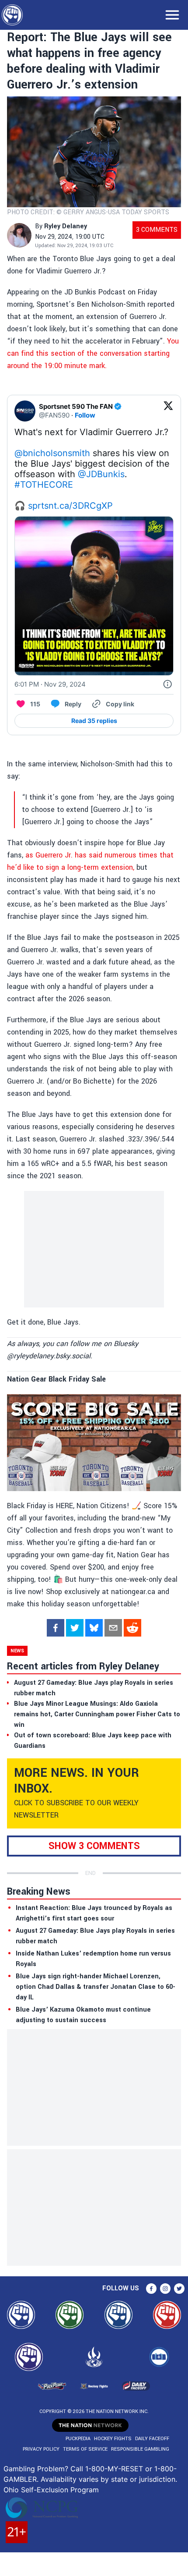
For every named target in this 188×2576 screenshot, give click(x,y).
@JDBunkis (101, 474)
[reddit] (132, 1628)
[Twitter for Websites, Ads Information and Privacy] (167, 684)
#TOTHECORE (44, 485)
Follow (85, 415)
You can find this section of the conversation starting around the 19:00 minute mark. (93, 353)
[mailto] (113, 1628)
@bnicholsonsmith (52, 453)
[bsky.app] (94, 1628)
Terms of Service (85, 2449)
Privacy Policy (41, 2449)
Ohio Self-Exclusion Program (51, 2490)
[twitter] (75, 1628)
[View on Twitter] (168, 411)
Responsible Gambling (140, 2449)
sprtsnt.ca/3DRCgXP (70, 506)
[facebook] (56, 1628)
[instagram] (165, 2289)
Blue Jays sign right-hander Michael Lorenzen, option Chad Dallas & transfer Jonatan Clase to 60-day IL (96, 1987)
